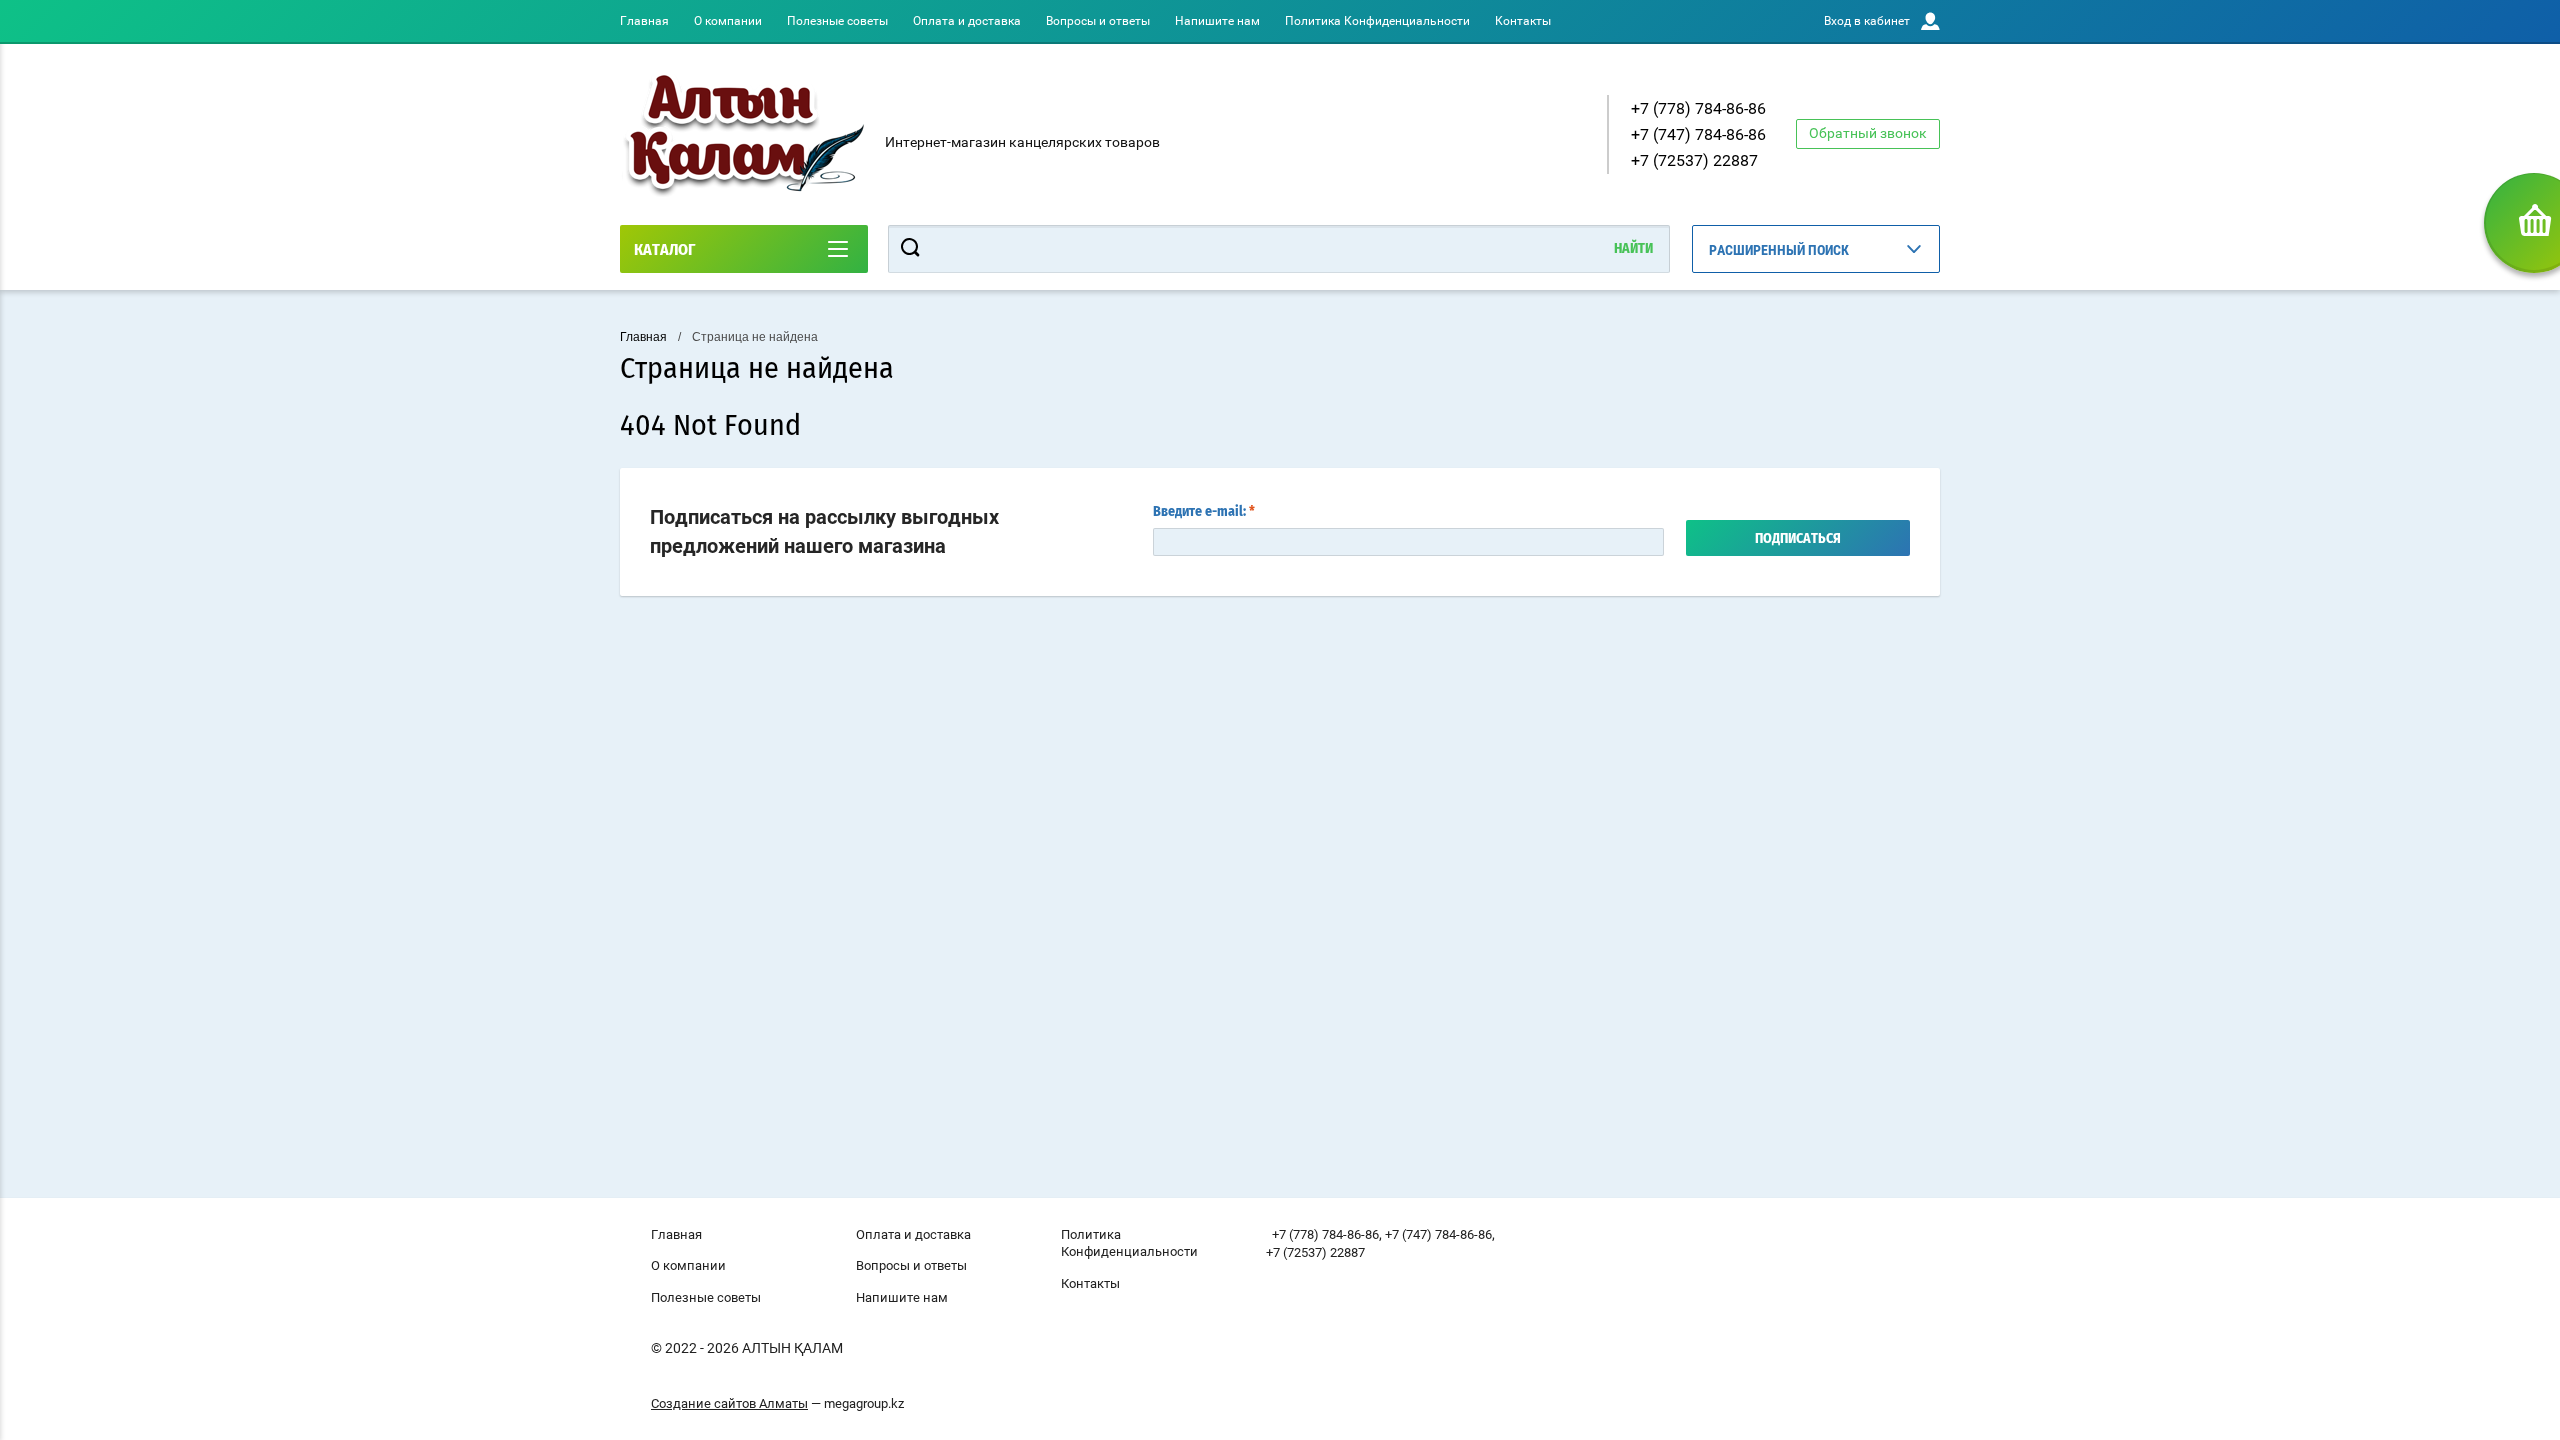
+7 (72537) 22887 (1694, 160)
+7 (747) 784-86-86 (1698, 134)
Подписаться (1798, 539)
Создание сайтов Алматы (729, 1403)
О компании (728, 21)
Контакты (1523, 21)
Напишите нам (1217, 21)
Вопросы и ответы (1098, 21)
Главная (644, 21)
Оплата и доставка (967, 21)
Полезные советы (837, 21)
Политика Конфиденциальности (1377, 21)
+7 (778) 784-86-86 (1698, 108)
